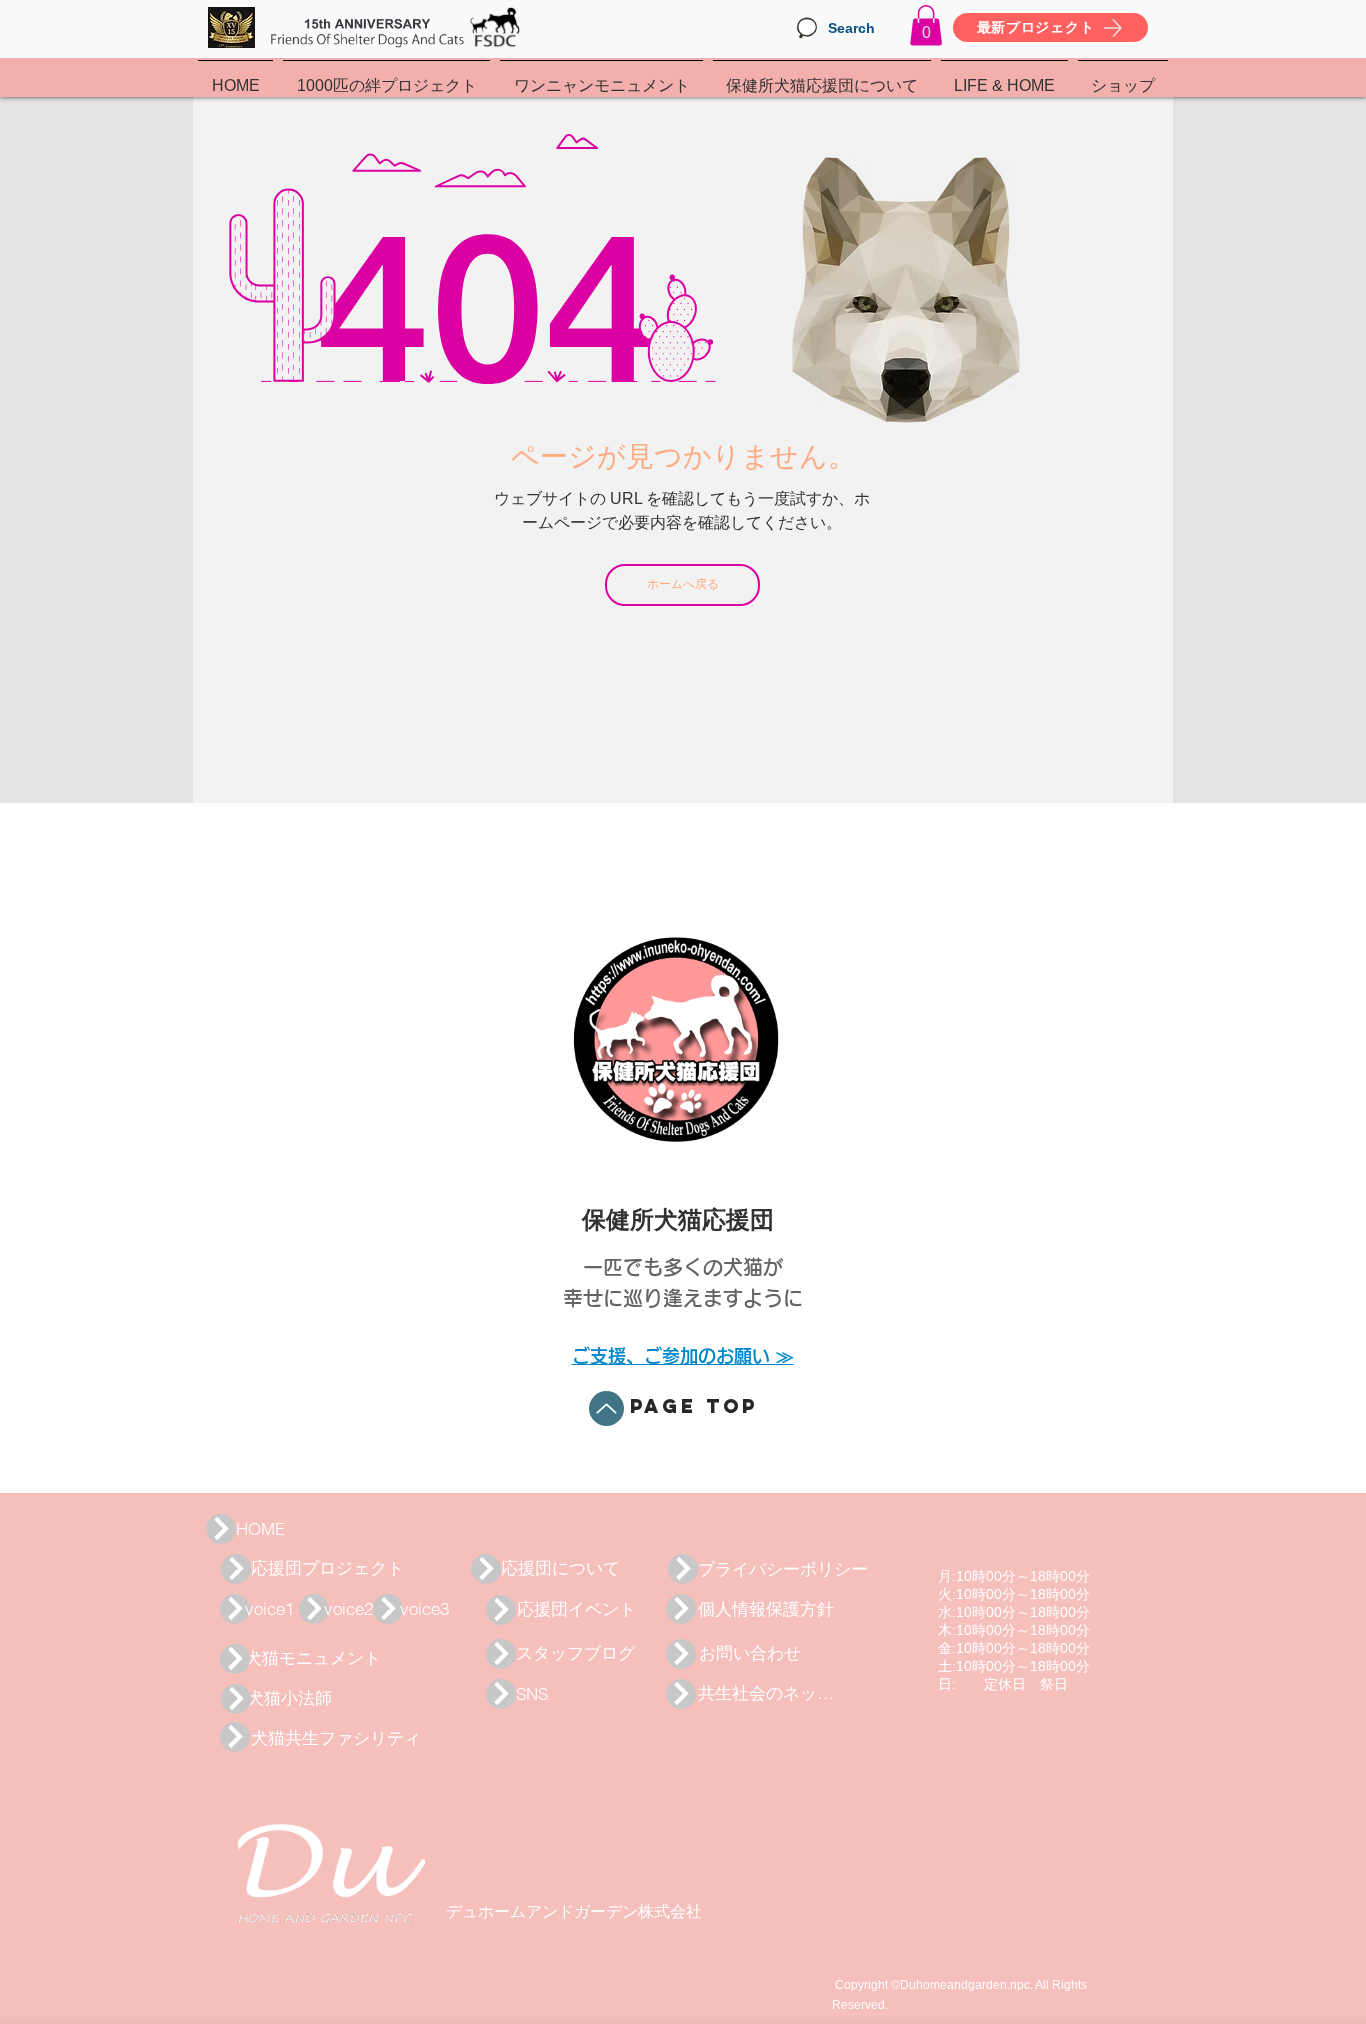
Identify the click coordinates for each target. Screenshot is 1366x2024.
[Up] (606, 1408)
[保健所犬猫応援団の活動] (221, 1529)
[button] (926, 25)
